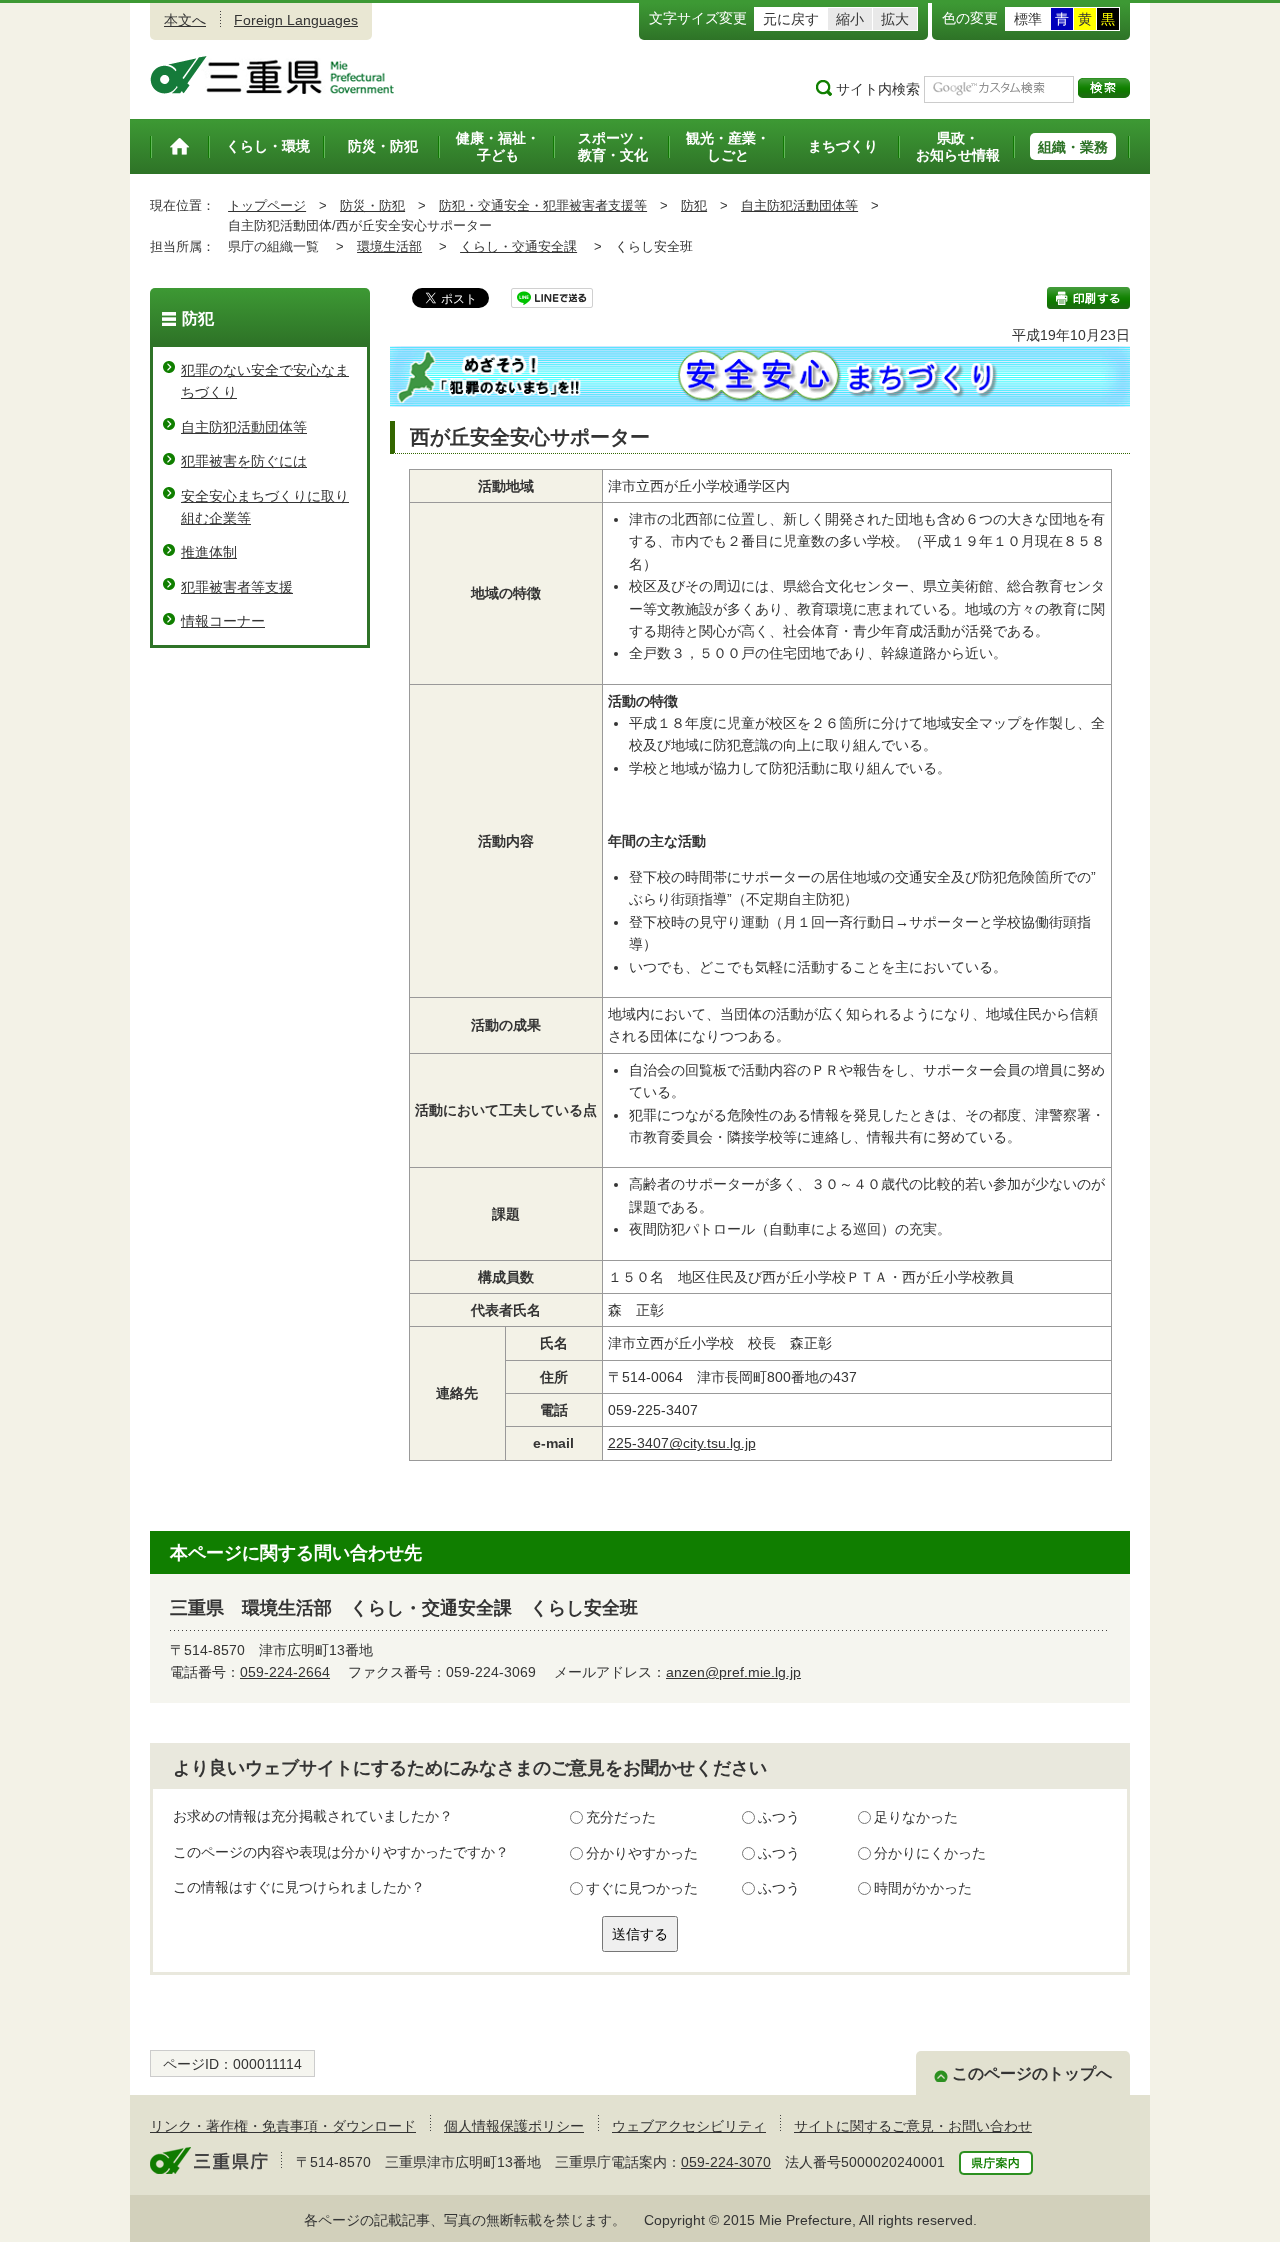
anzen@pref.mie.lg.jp (733, 1672)
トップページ (267, 205)
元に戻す (791, 19)
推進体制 (209, 552)
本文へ (185, 20)
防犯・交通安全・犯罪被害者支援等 (543, 205)
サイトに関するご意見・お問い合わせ (913, 2126)
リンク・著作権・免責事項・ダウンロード (283, 2126)
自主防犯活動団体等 (799, 205)
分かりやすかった (642, 1853)
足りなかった (916, 1817)
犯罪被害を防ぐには (244, 461)
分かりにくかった (930, 1853)
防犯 (694, 205)
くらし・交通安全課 (518, 246)
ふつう (779, 1817)
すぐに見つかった (642, 1888)
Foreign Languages (296, 20)
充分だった (621, 1817)
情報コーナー (223, 621)
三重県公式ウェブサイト (272, 75)
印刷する (1088, 298)
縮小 (850, 19)
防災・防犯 (372, 205)
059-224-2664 (285, 1672)
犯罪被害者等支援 (237, 587)
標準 (1028, 19)
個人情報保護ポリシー (514, 2126)
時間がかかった (923, 1888)
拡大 (895, 19)
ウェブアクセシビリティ (689, 2126)
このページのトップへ (1032, 2073)
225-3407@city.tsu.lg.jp (682, 1443)
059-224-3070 (726, 2162)
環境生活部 (389, 246)
